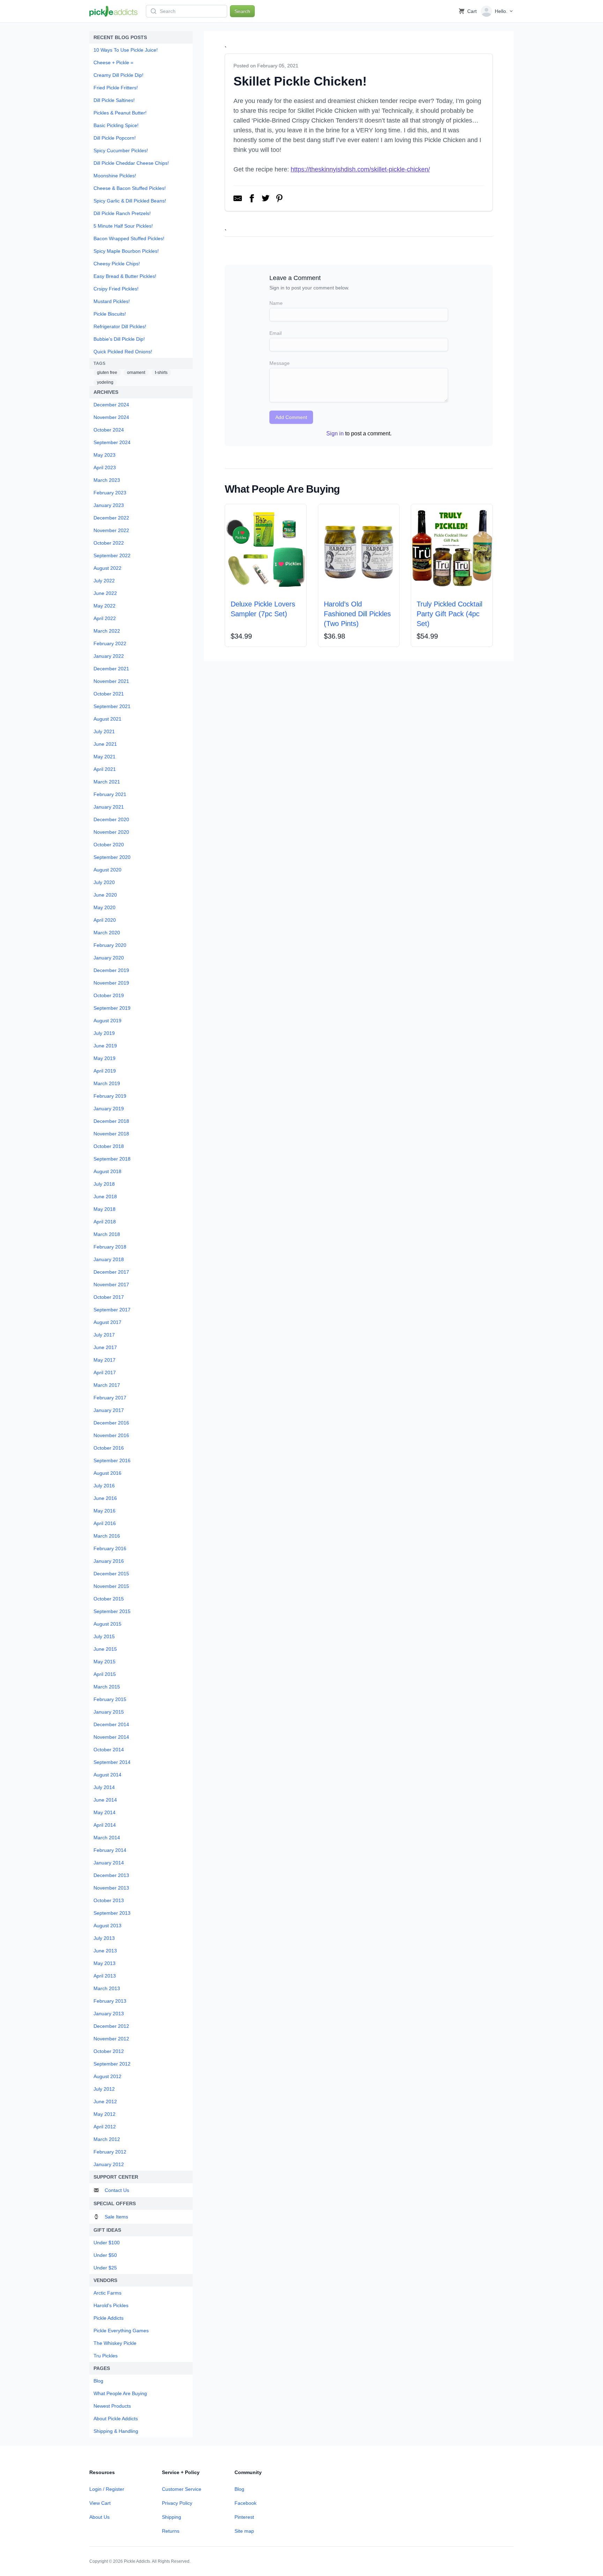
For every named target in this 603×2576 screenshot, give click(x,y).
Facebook (245, 2503)
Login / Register (107, 2489)
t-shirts (161, 373)
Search (242, 11)
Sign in (335, 433)
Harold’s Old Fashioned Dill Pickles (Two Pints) (357, 614)
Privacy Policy (177, 2503)
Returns (171, 2531)
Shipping (172, 2517)
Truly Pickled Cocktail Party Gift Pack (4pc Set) (449, 614)
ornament (136, 373)
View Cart (100, 2503)
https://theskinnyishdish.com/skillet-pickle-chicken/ (360, 169)
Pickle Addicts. (137, 2561)
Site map (244, 2531)
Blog (239, 2489)
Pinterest (244, 2517)
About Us (99, 2517)
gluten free (107, 373)
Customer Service (182, 2489)
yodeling (105, 382)
